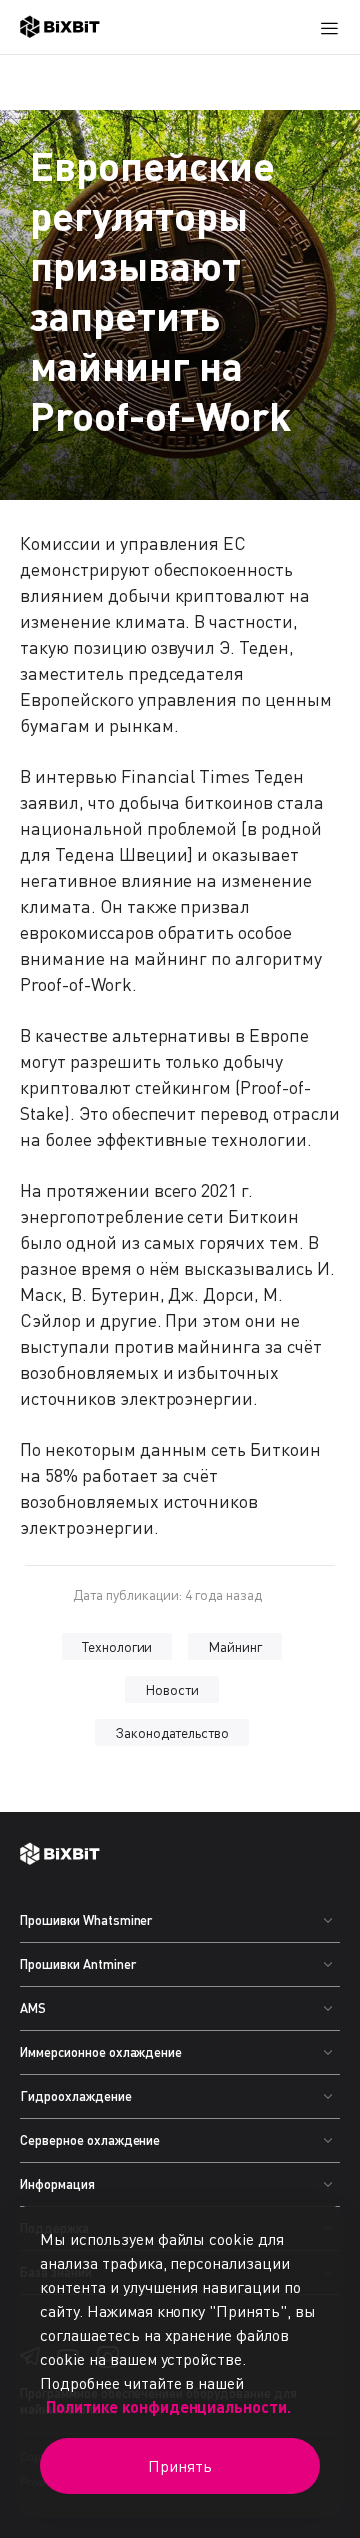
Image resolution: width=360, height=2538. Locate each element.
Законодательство (172, 1732)
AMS (33, 2008)
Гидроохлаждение (76, 2096)
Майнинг (235, 1646)
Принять (180, 2466)
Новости (172, 1689)
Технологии (117, 1646)
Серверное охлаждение (90, 2140)
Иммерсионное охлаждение (101, 2052)
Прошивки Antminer (78, 1964)
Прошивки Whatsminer (86, 1920)
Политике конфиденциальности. (168, 2406)
